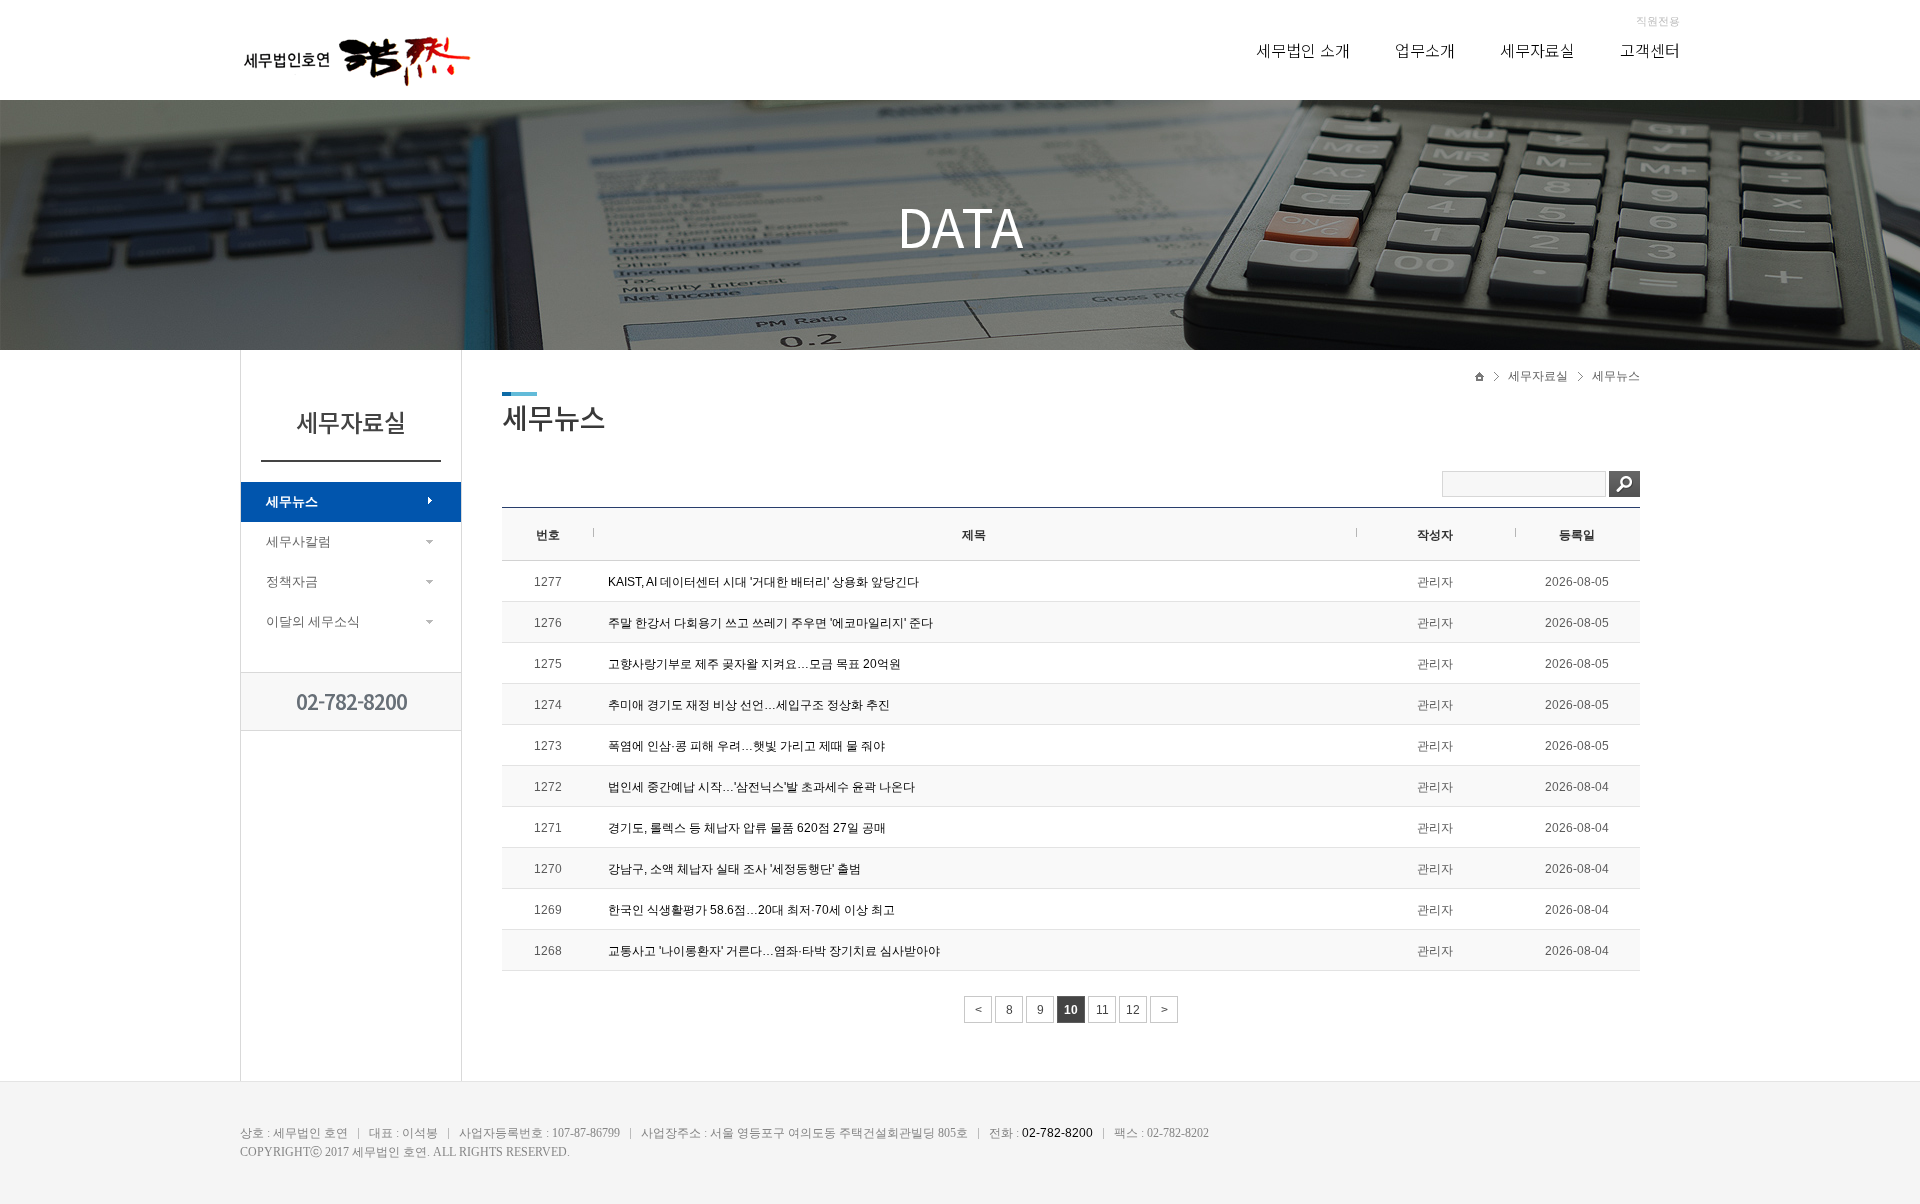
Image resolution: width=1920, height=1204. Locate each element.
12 (1133, 1010)
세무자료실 (1537, 50)
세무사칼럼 (298, 541)
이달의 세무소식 (313, 621)
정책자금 (292, 581)
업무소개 (1425, 50)
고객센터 (1650, 50)
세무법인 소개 (1303, 50)
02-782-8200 (351, 701)
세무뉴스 (292, 501)
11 (1102, 1010)
